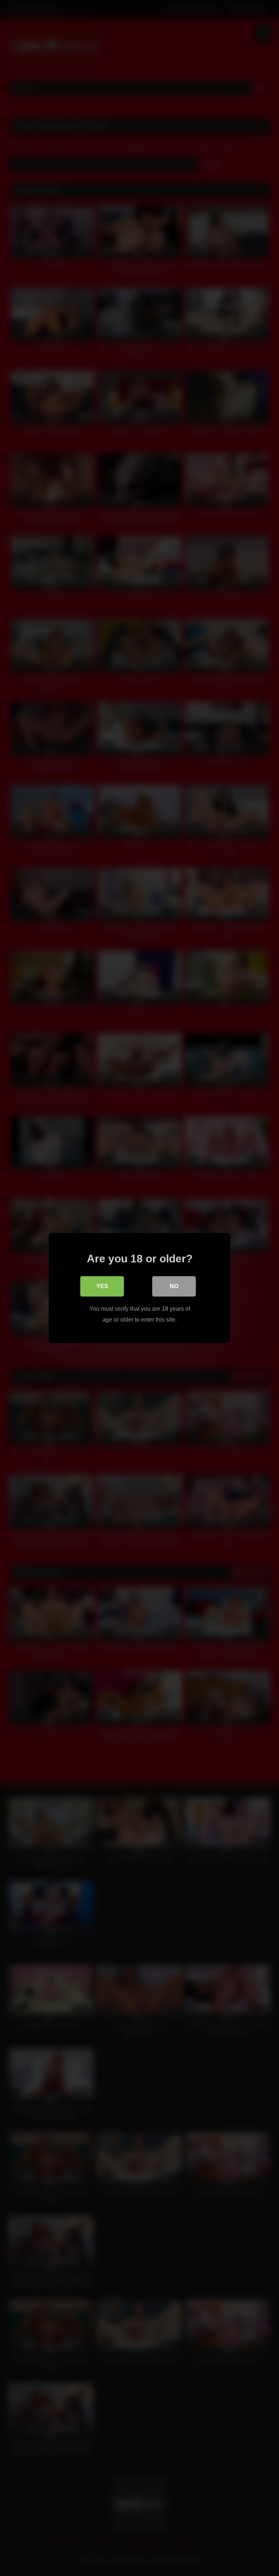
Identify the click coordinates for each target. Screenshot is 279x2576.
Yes (102, 1286)
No (174, 1286)
